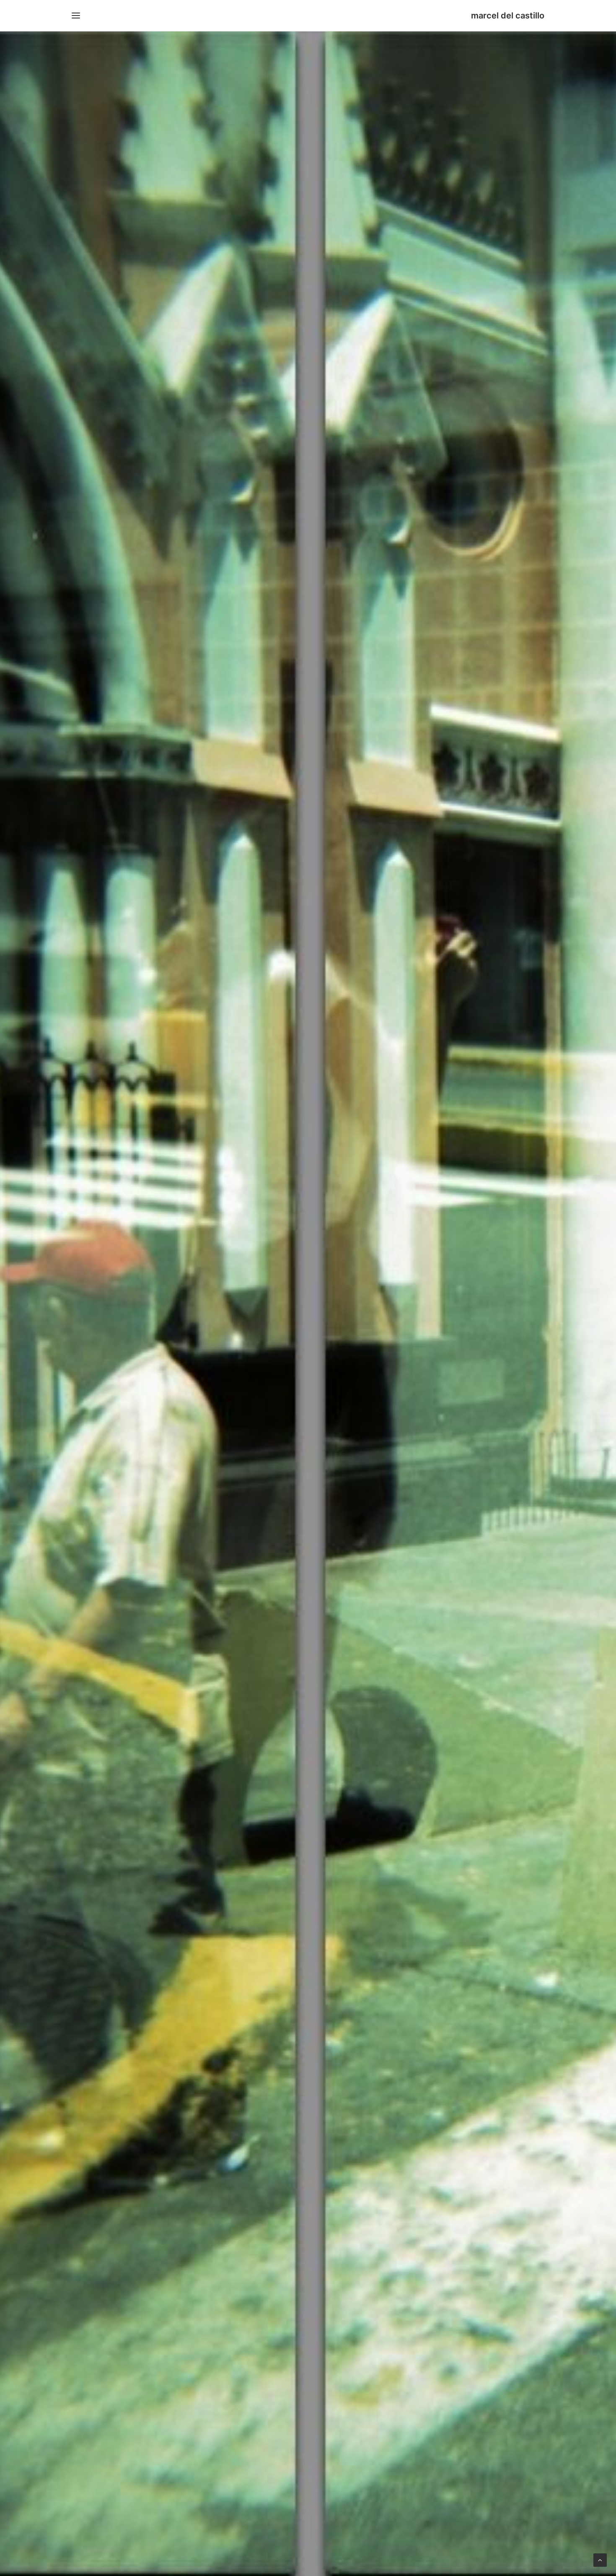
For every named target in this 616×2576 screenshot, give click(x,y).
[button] (76, 16)
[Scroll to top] (600, 2559)
